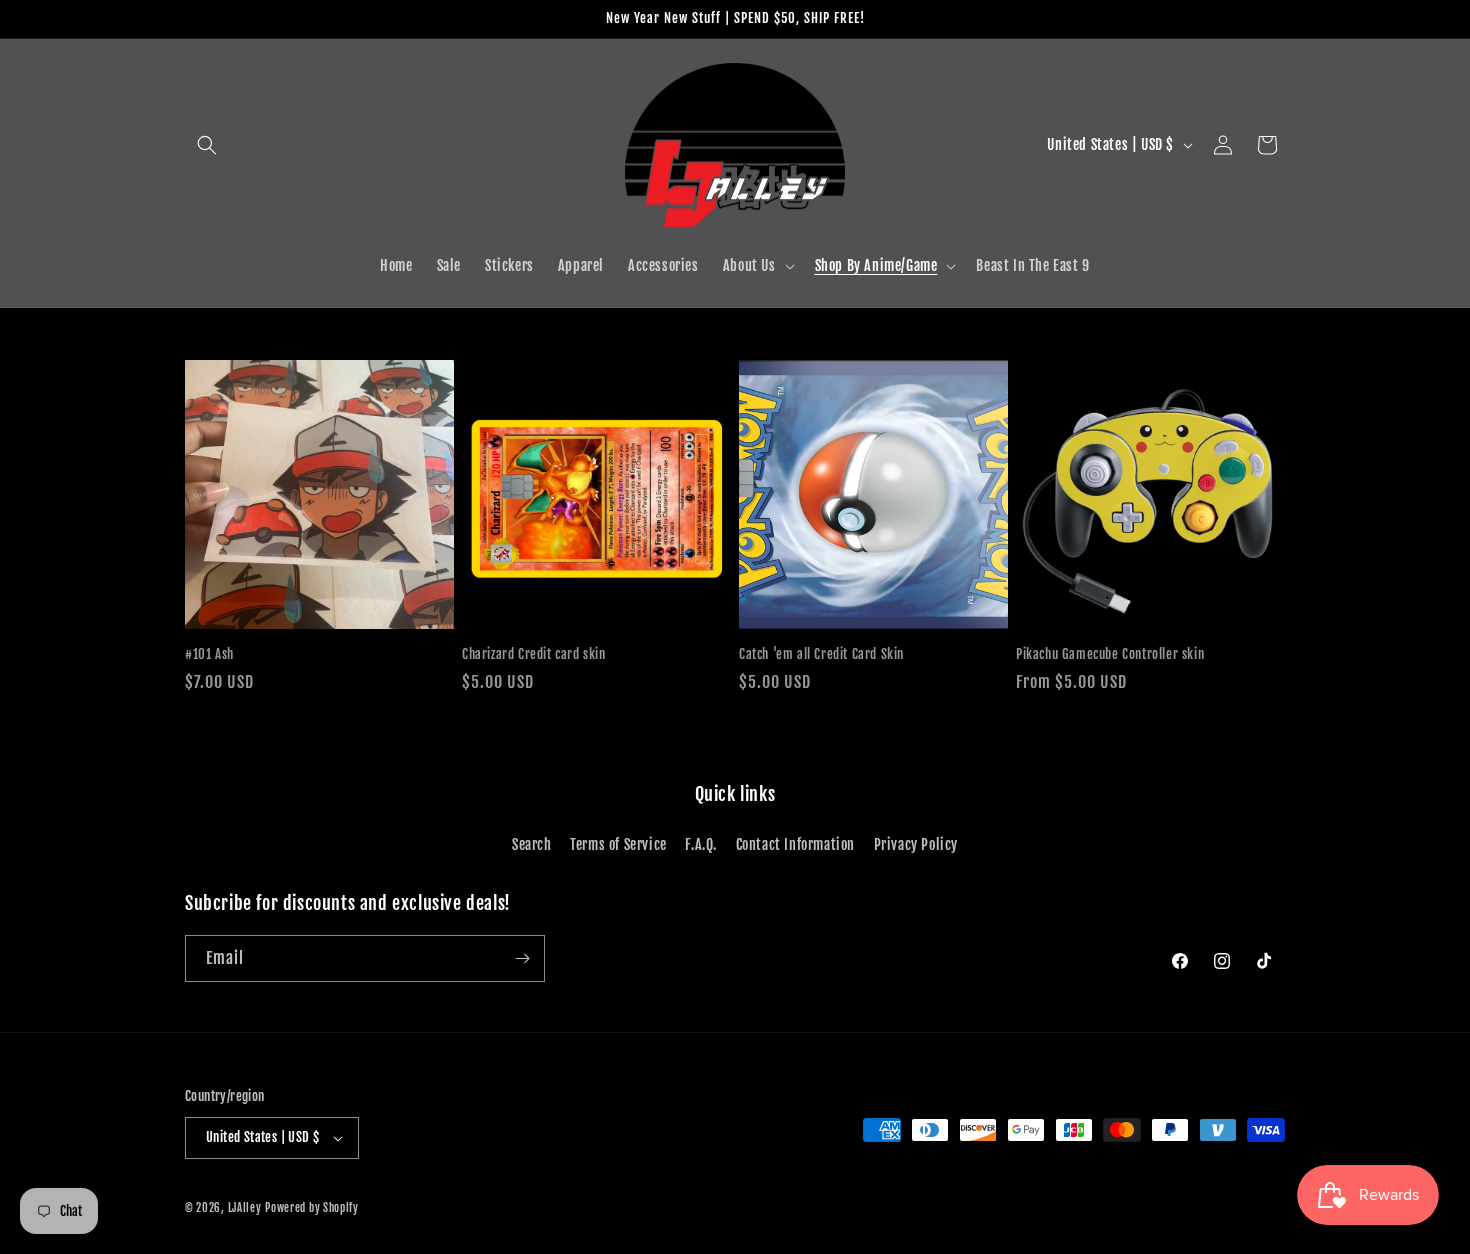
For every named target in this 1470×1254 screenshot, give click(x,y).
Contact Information (795, 844)
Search (532, 844)
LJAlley (245, 1208)
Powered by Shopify (312, 1208)
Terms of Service (618, 844)
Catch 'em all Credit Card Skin (821, 654)
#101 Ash (209, 654)
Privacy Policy (916, 844)
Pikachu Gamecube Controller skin (1110, 654)
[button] (207, 145)
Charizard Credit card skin (534, 654)
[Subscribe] (522, 958)
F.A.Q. (701, 844)
